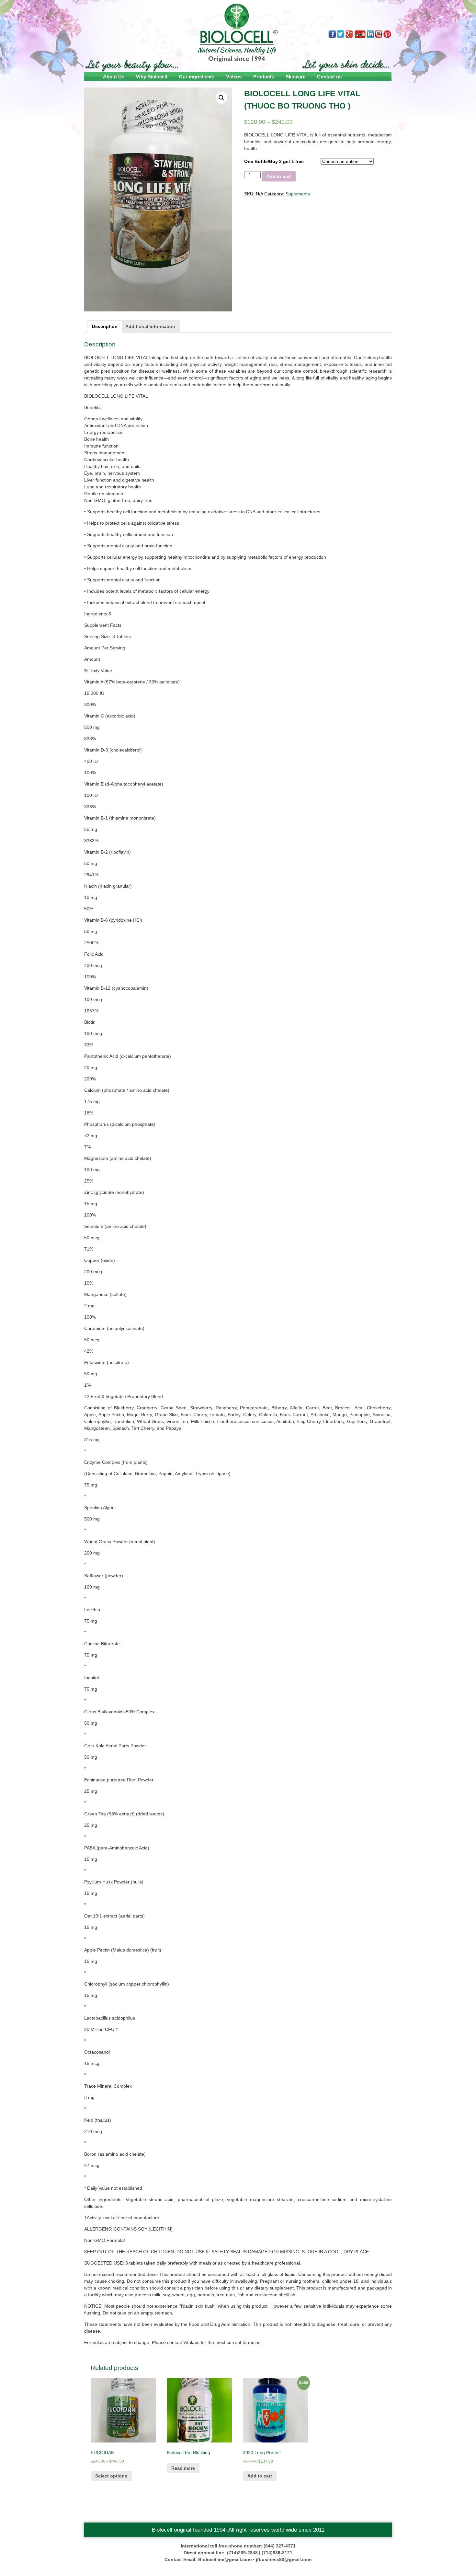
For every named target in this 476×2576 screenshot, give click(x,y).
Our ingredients (197, 77)
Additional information (150, 326)
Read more (183, 2468)
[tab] (105, 326)
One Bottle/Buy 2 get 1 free (274, 161)
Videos (234, 77)
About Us (114, 77)
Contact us (329, 77)
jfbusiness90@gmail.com (284, 2559)
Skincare (295, 77)
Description (105, 326)
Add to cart (279, 176)
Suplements (298, 194)
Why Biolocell (152, 77)
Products (264, 77)
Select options (111, 2476)
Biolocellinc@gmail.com (225, 2559)
